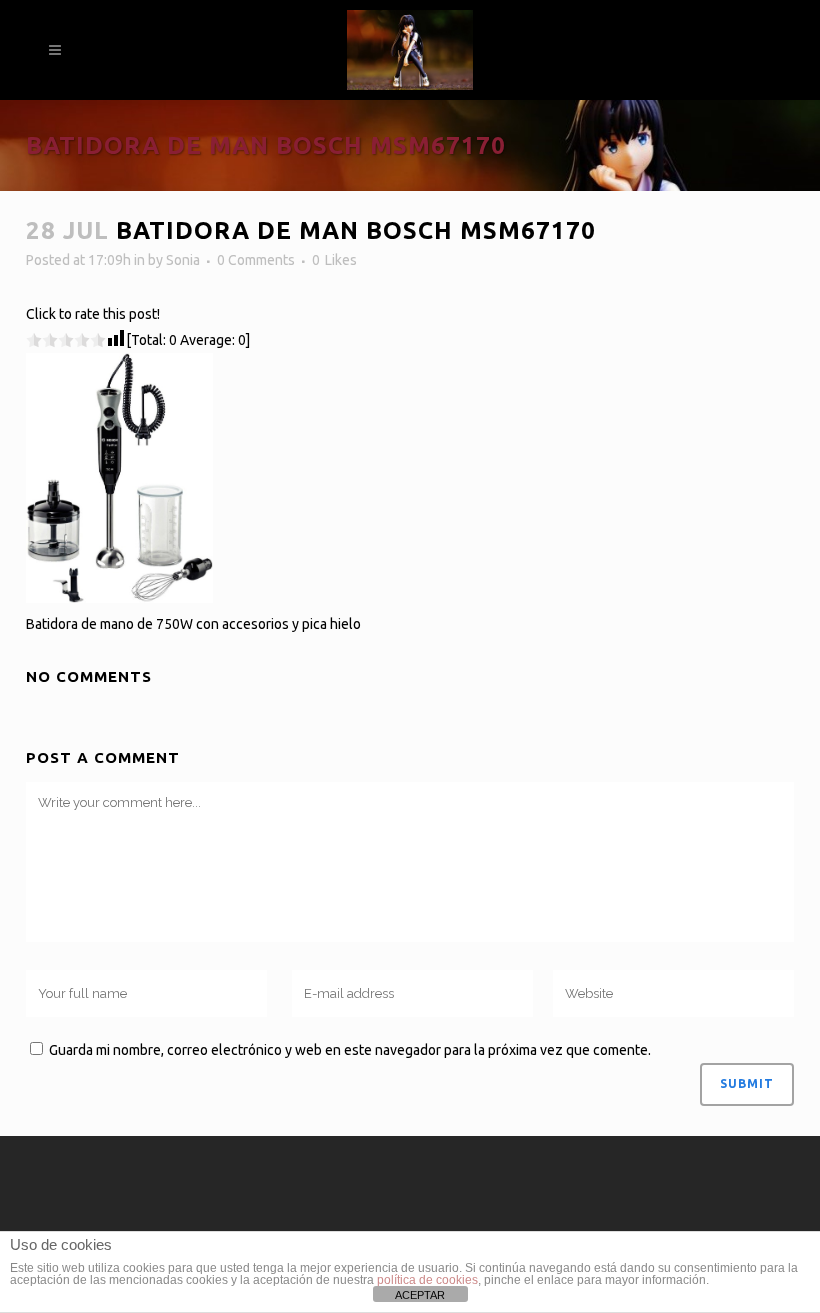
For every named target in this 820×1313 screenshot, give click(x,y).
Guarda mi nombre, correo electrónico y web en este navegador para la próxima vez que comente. (350, 1050)
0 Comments (256, 260)
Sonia (183, 260)
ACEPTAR (420, 1295)
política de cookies (427, 1280)
